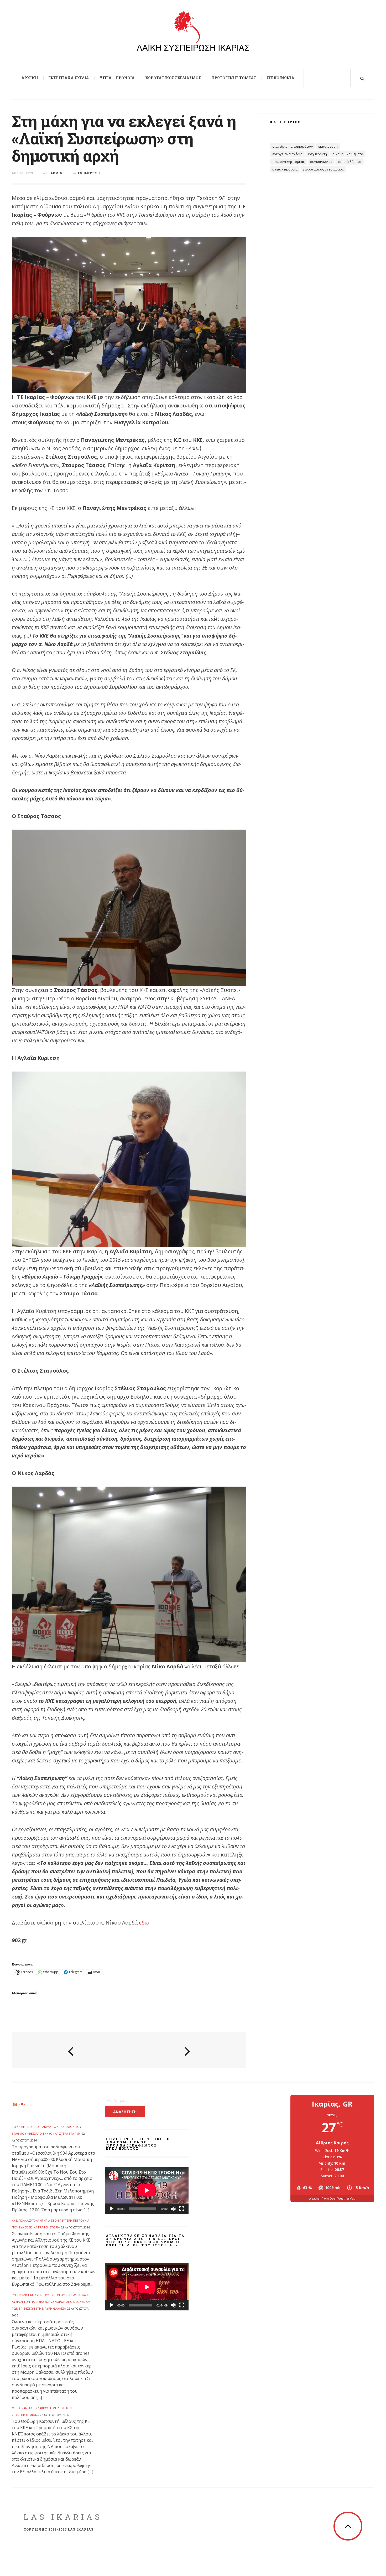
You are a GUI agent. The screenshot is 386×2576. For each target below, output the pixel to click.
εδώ (144, 1923)
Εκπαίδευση (328, 146)
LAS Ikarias (63, 2517)
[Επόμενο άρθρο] (187, 2050)
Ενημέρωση (89, 173)
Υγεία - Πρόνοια (285, 169)
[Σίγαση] (173, 2209)
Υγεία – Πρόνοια (117, 78)
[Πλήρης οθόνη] (182, 2209)
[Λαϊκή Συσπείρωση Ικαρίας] (193, 34)
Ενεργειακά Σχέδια (69, 78)
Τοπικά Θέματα (350, 162)
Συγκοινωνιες (321, 162)
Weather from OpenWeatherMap (332, 2198)
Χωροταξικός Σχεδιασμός (173, 78)
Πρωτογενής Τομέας (234, 78)
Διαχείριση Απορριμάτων (293, 146)
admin (57, 173)
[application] (147, 2190)
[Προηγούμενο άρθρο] (71, 2050)
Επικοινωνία (281, 78)
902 (22, 2104)
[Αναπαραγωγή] (112, 2209)
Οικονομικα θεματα (348, 154)
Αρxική (30, 78)
